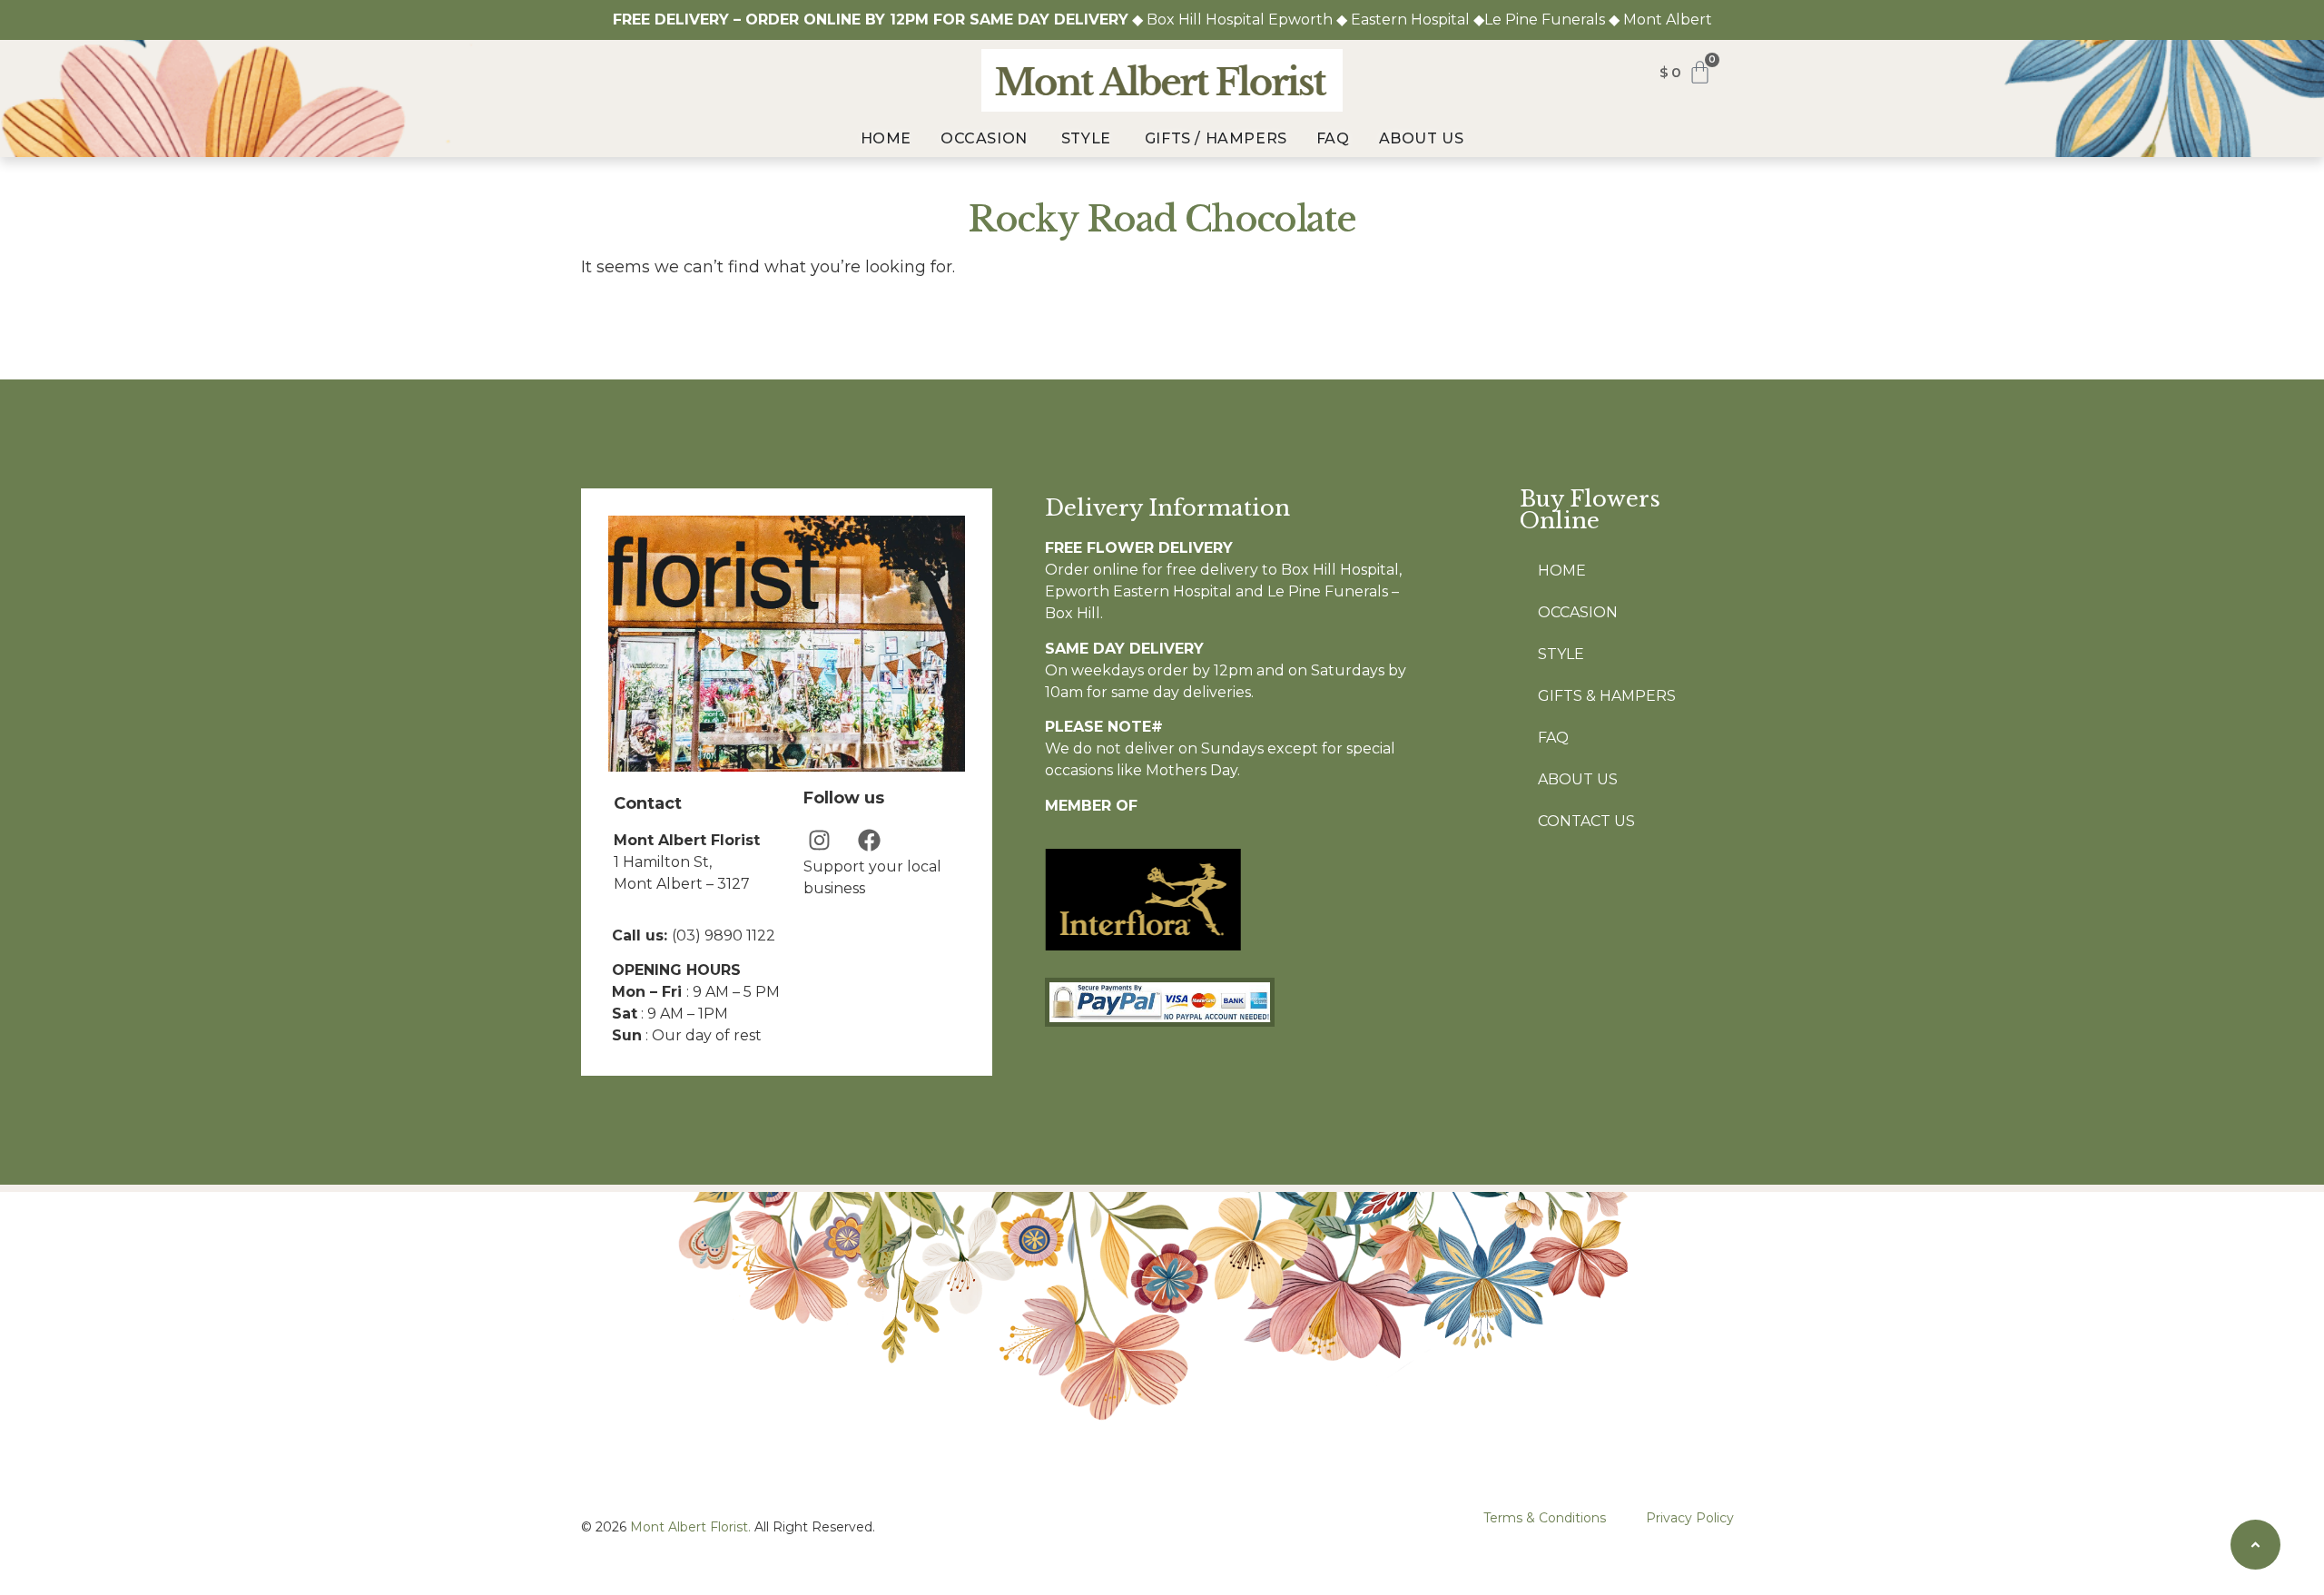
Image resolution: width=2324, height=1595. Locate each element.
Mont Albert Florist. (690, 1527)
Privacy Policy (1690, 1518)
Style (1561, 654)
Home (1562, 571)
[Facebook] (869, 840)
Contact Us (1586, 821)
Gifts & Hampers (1607, 696)
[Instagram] (819, 840)
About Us (1578, 779)
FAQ (1553, 738)
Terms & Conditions (1545, 1518)
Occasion (1578, 612)
